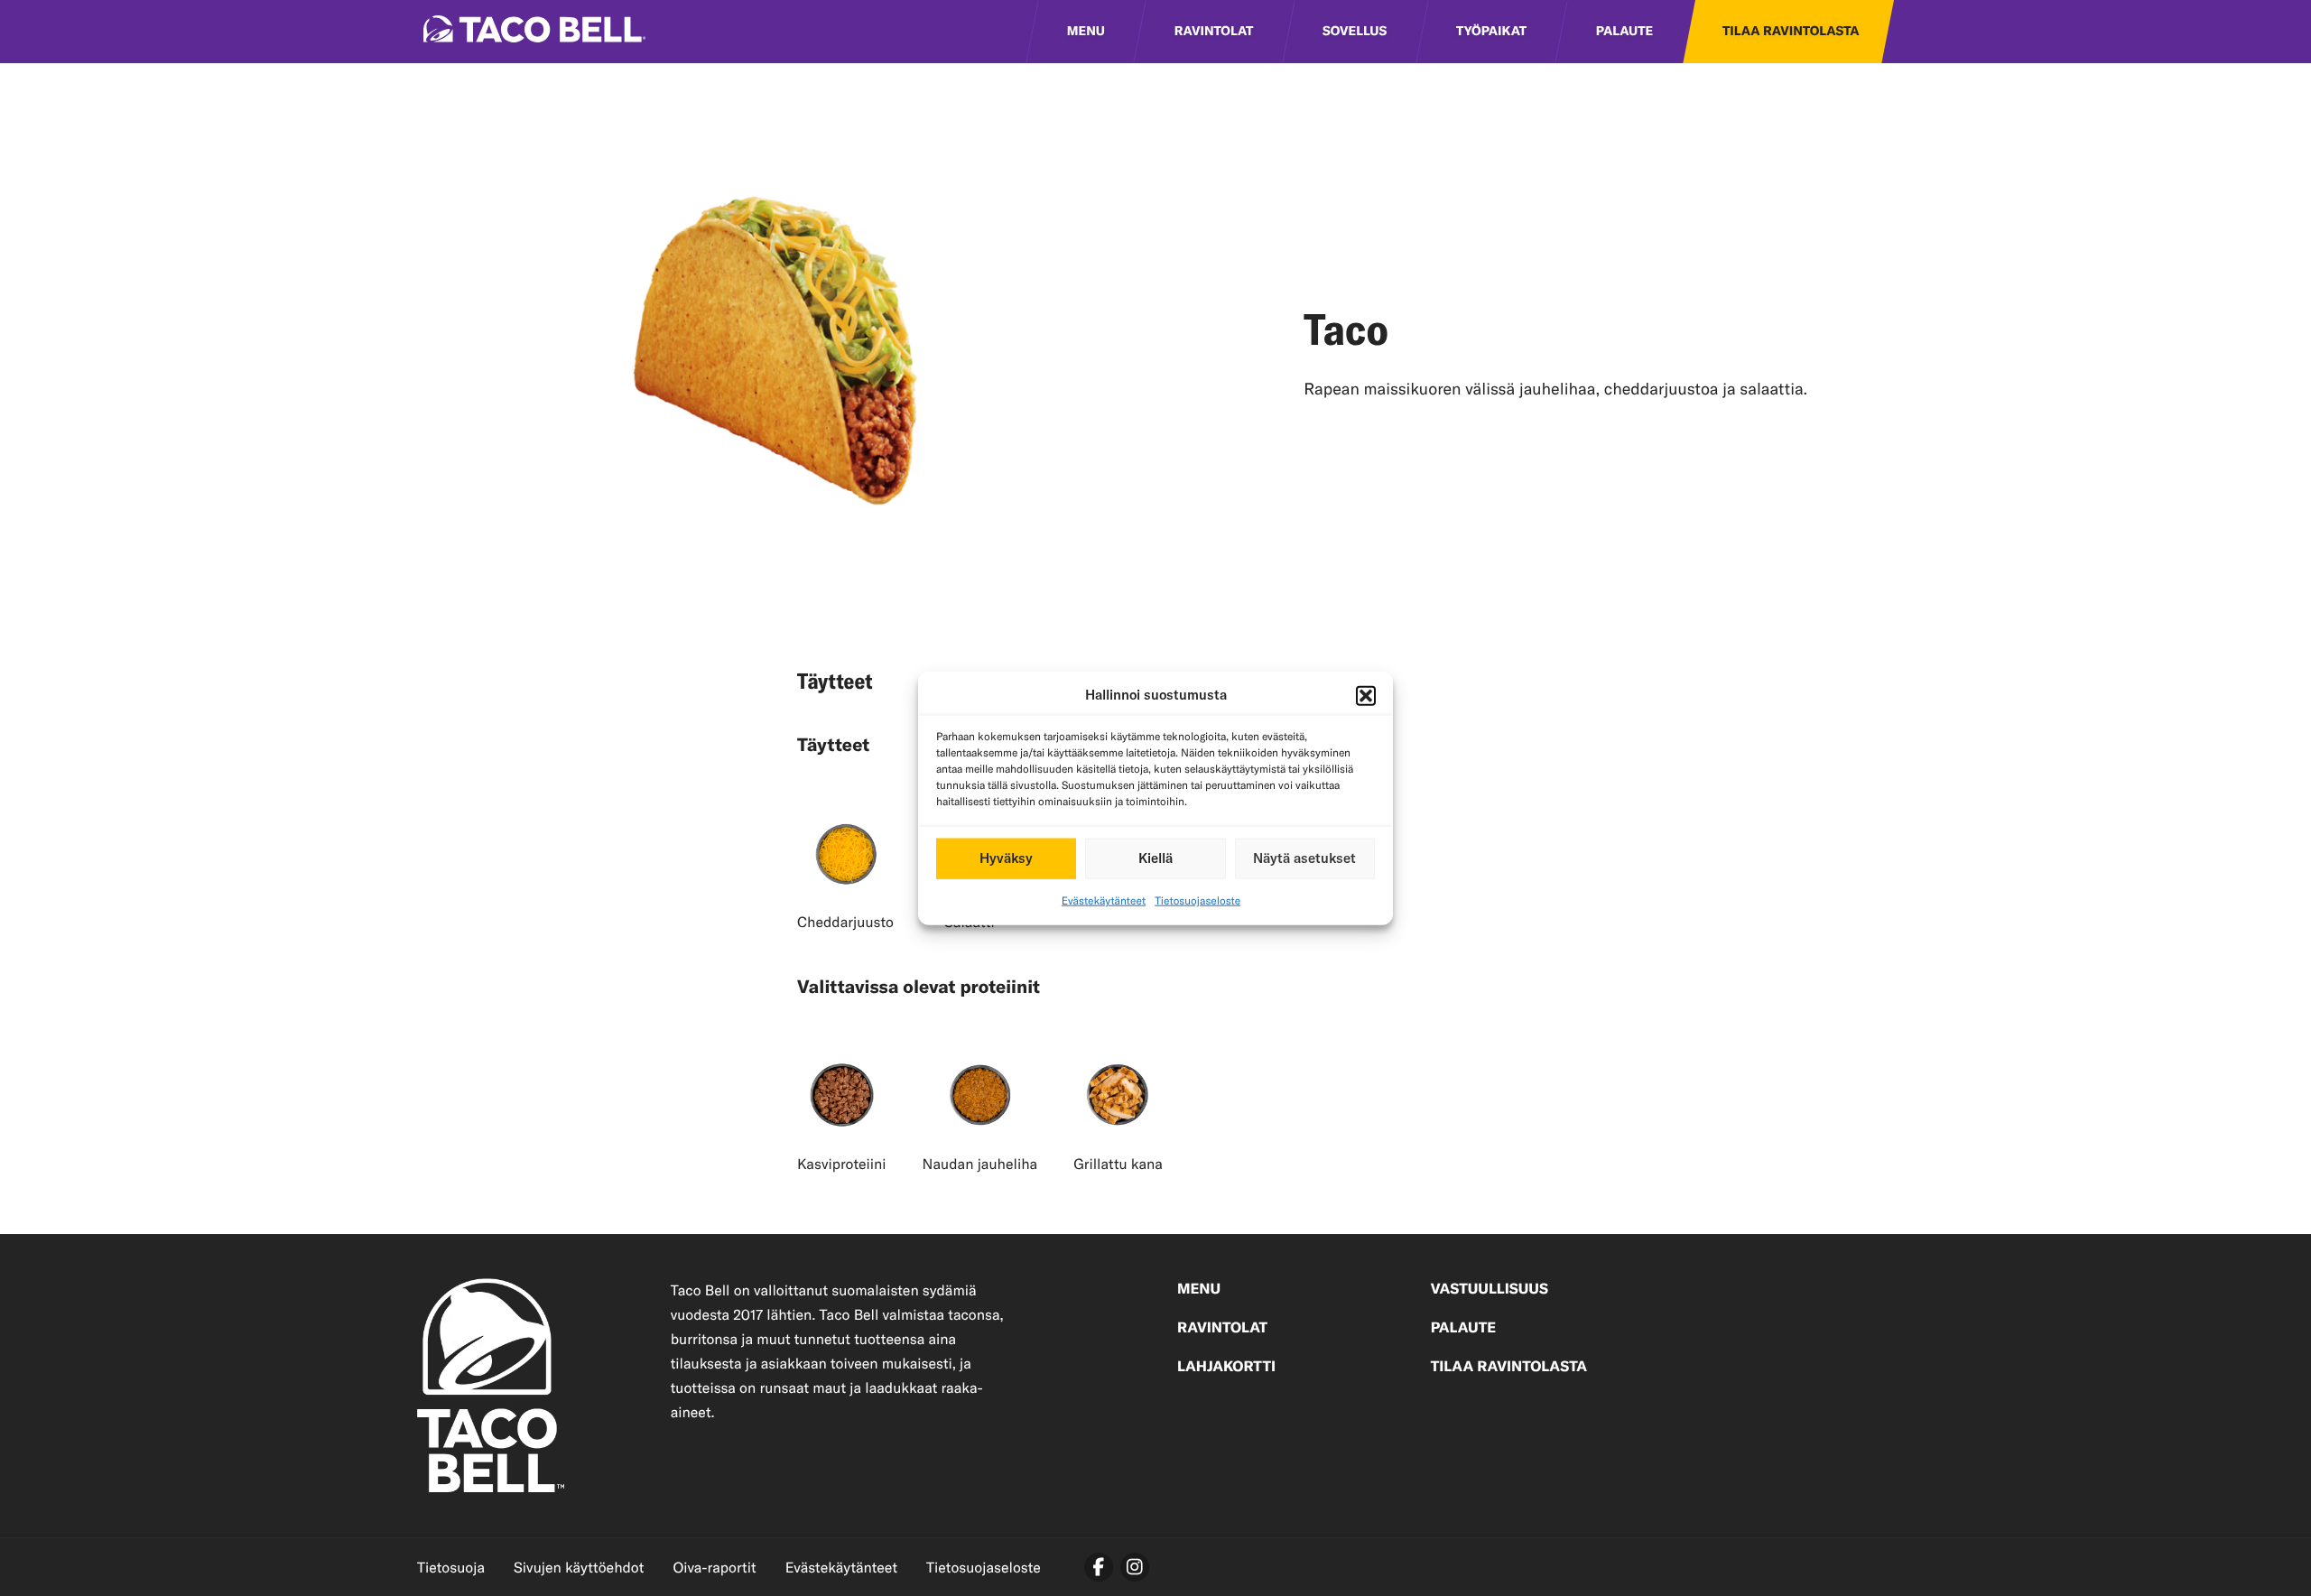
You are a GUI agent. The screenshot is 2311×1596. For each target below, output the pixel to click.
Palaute (1624, 32)
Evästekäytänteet (1104, 901)
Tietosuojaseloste (1197, 901)
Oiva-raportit (714, 1568)
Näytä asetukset (1304, 858)
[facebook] (1099, 1567)
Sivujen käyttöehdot (579, 1568)
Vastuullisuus (1490, 1290)
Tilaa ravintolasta (1791, 32)
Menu (1086, 32)
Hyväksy (1006, 858)
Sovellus (1355, 32)
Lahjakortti (1226, 1368)
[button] (1366, 696)
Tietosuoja (451, 1568)
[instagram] (1135, 1567)
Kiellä (1155, 858)
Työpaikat (1491, 32)
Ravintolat (1214, 32)
